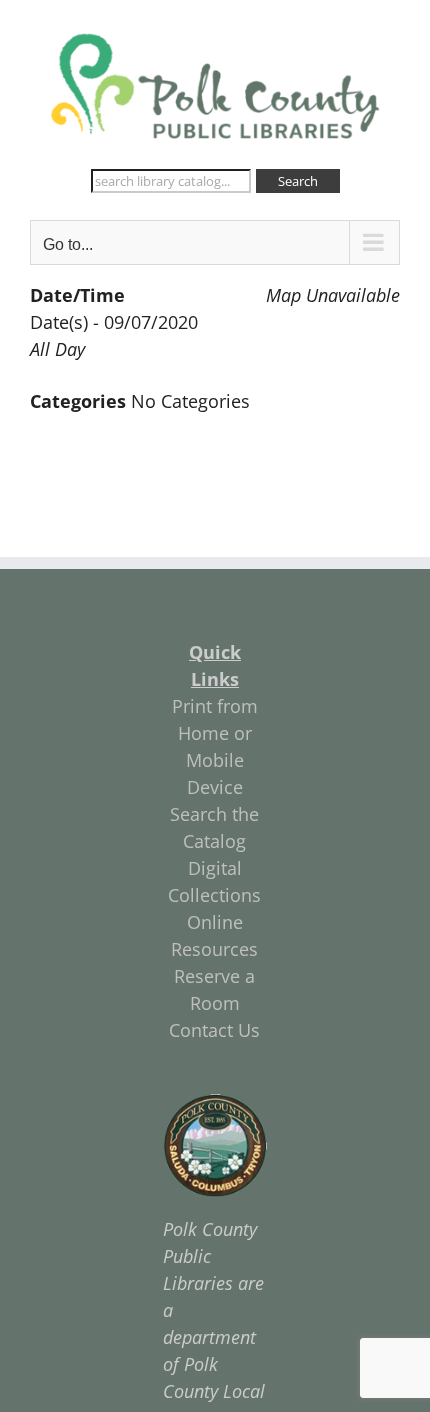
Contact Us (214, 1030)
